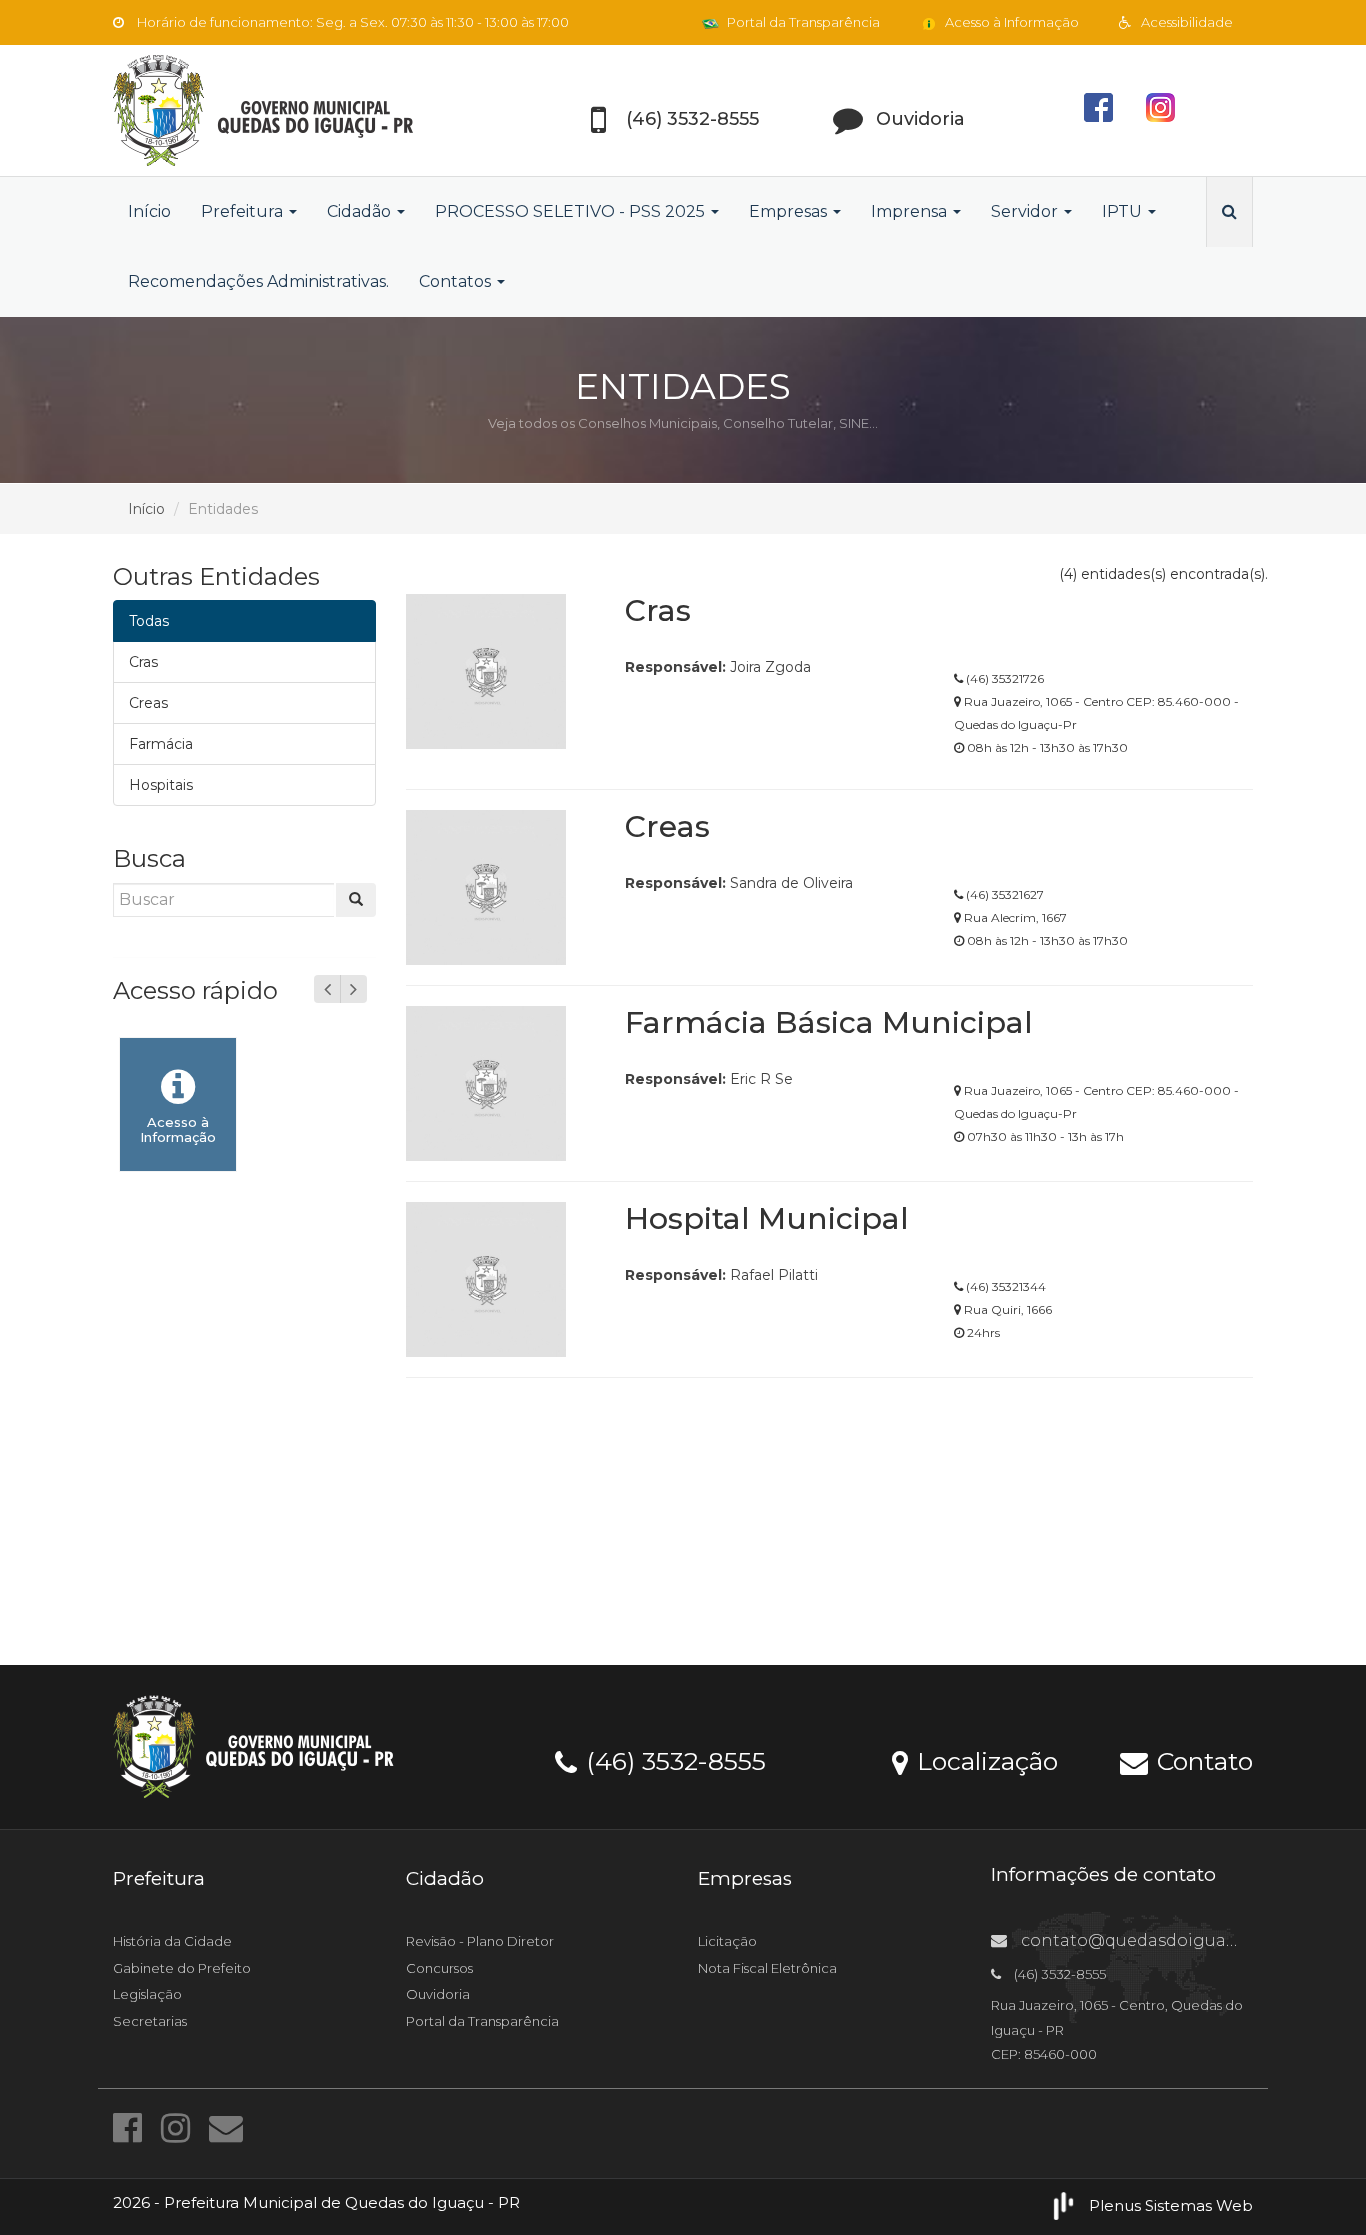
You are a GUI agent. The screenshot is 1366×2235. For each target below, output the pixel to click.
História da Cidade (172, 1941)
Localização (984, 1760)
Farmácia (161, 744)
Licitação (727, 1941)
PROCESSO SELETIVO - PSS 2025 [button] (572, 211)
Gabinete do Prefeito (182, 1968)
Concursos (439, 1968)
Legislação (147, 1994)
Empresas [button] (790, 211)
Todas (149, 621)
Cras (143, 662)
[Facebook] (132, 2128)
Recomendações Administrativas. (258, 281)
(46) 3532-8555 (672, 1760)
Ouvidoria (438, 1994)
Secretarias (150, 2021)
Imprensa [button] (911, 211)
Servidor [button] (1026, 211)
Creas (148, 703)
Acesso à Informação (1010, 22)
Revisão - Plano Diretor (480, 1941)
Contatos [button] (457, 281)
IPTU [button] (1124, 211)
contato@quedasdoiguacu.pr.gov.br (1170, 1940)
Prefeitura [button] (244, 211)
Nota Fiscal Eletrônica (767, 1968)
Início (149, 211)
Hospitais (161, 785)
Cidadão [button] (361, 211)
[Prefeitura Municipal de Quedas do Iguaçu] (293, 110)
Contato (1201, 1760)
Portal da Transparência (802, 22)
